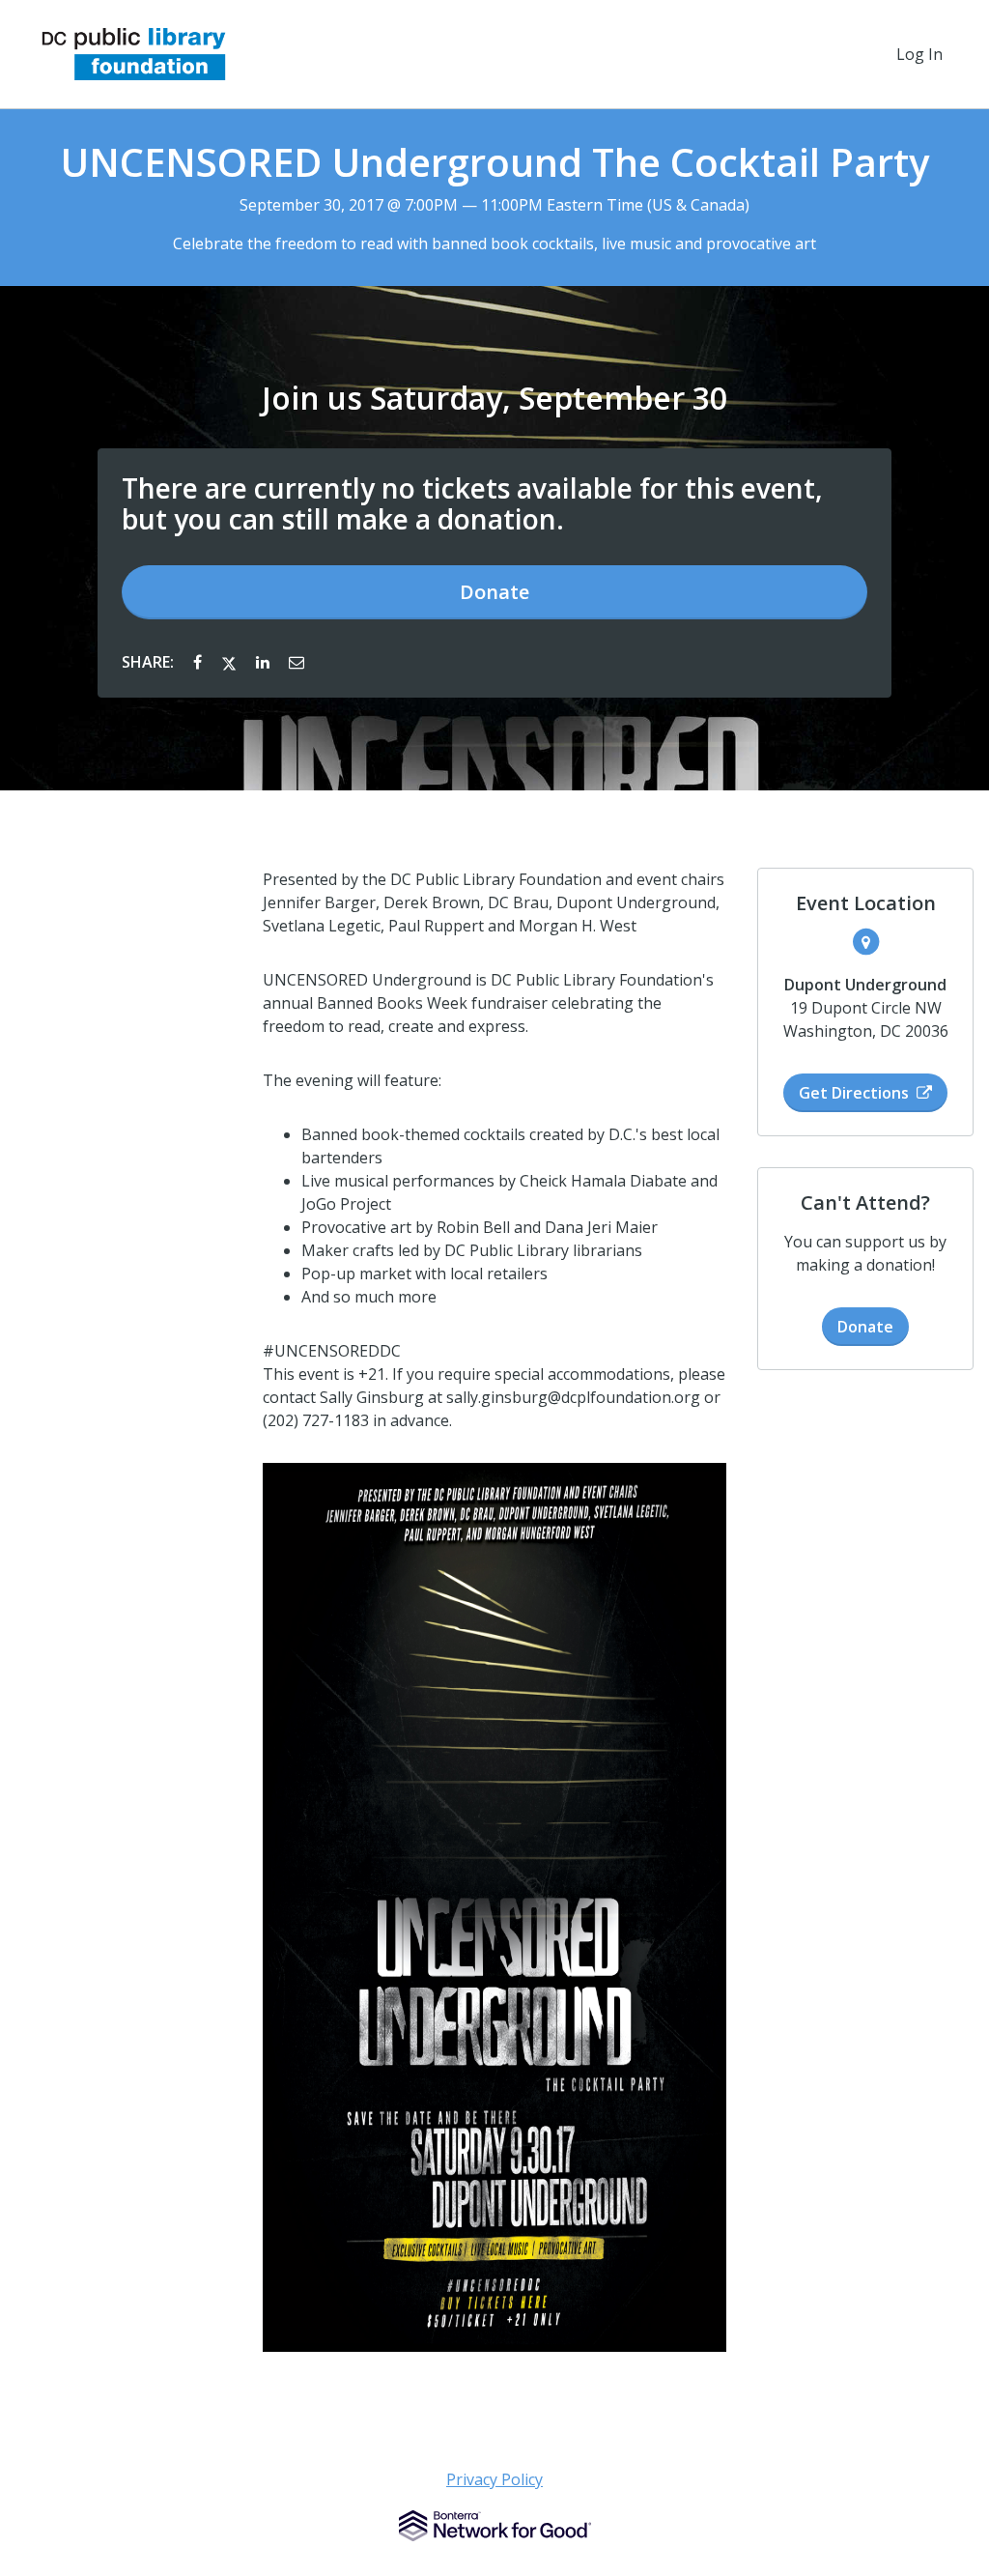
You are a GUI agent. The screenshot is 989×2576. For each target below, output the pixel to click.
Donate (494, 592)
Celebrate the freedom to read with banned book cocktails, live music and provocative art (494, 243)
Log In (919, 54)
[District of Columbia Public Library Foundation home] (134, 54)
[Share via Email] (297, 662)
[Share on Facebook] (199, 662)
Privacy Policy (494, 2479)
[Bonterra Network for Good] (495, 2526)
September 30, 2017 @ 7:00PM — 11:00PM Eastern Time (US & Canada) (494, 205)
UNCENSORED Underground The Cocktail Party (494, 162)
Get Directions (854, 1093)
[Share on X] (231, 662)
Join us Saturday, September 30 (494, 398)
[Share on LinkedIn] (265, 662)
